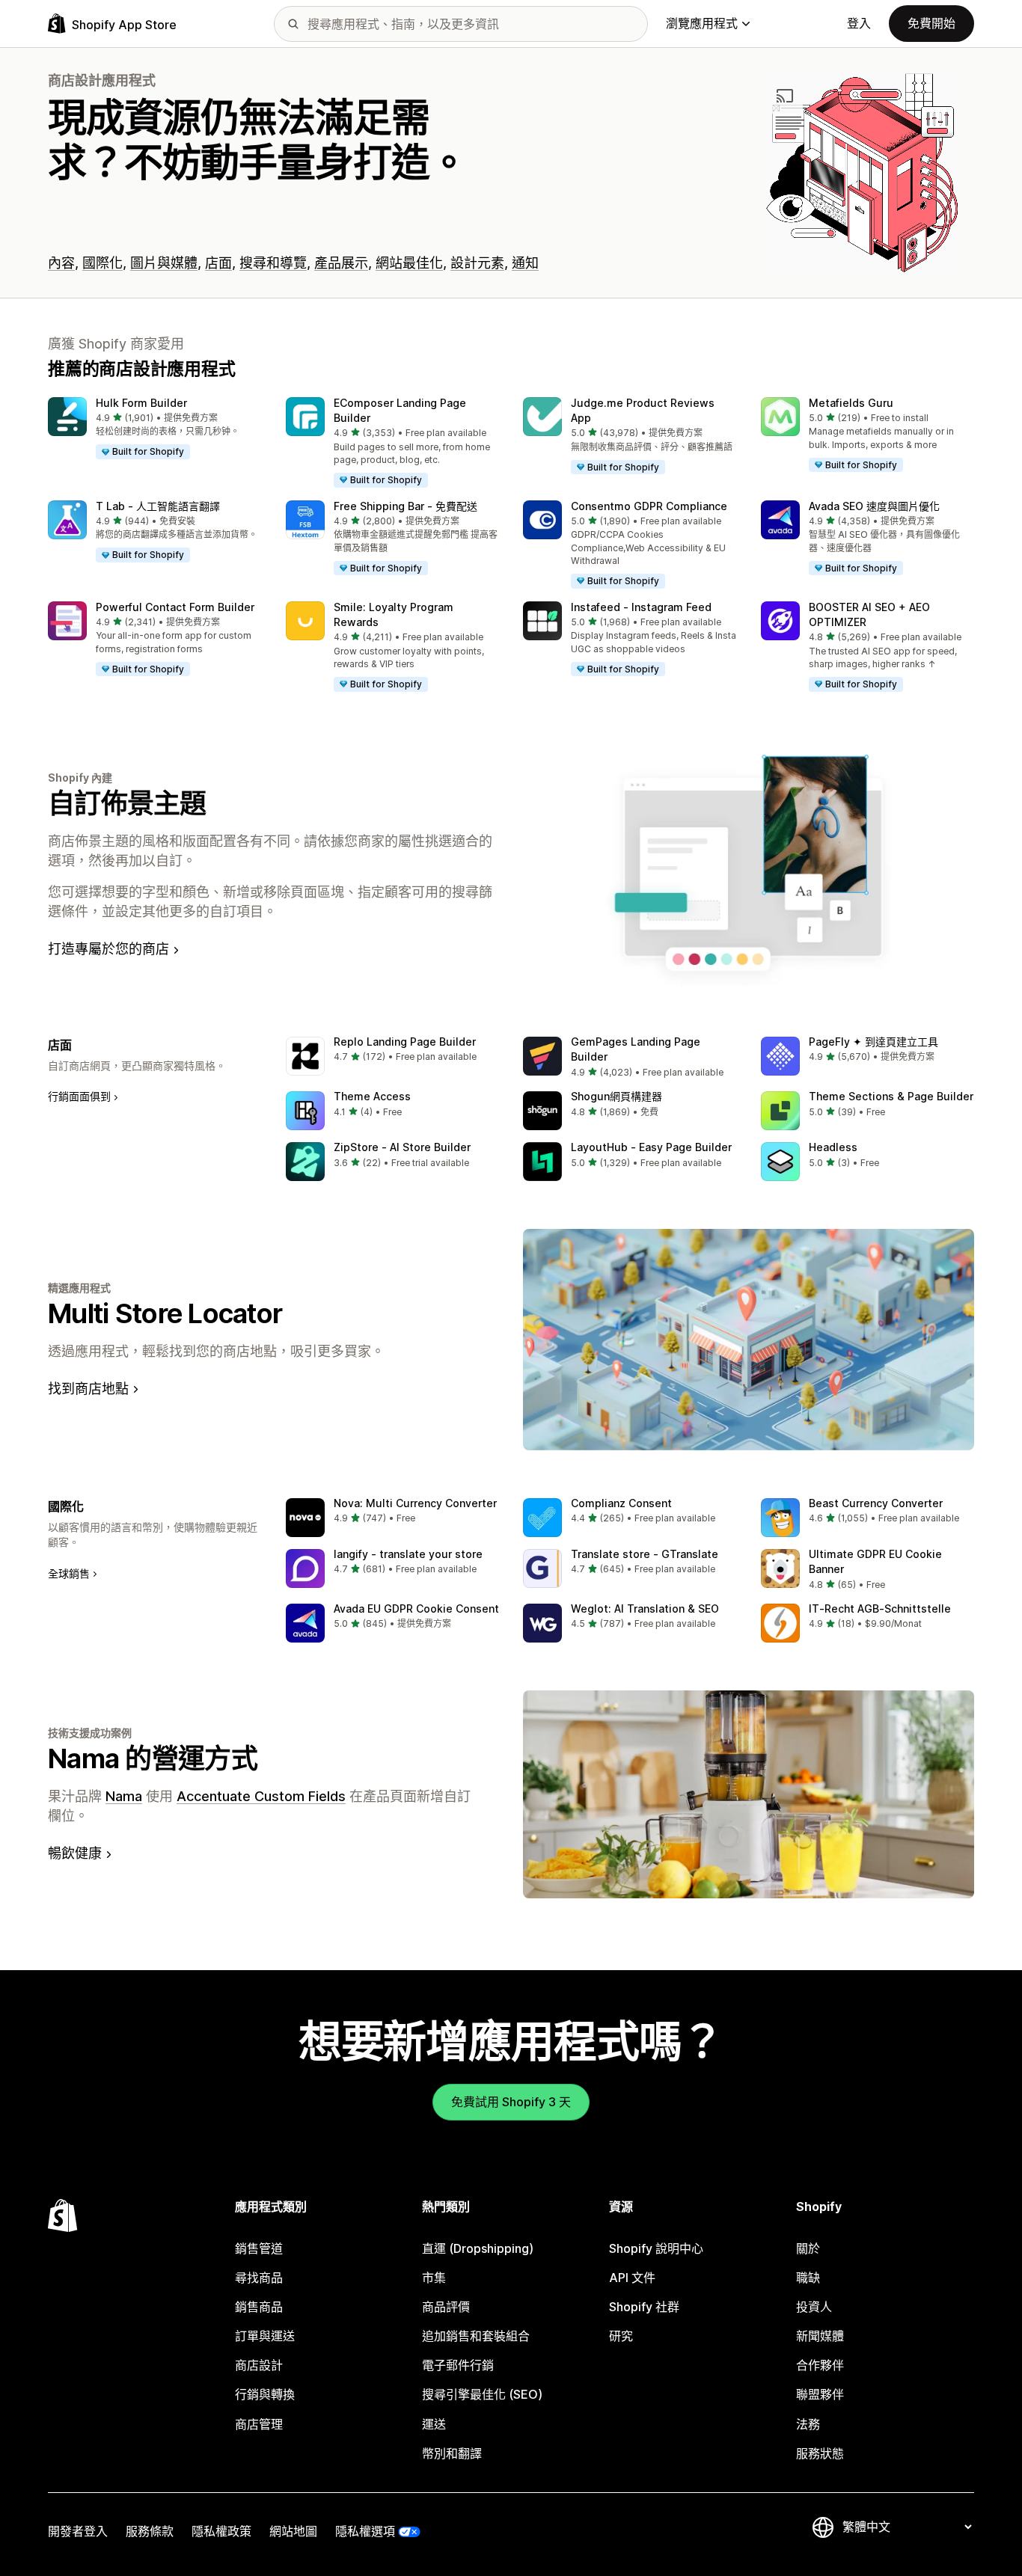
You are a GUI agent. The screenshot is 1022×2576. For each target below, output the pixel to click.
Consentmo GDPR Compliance (649, 506)
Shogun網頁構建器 (616, 1096)
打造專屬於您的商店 (108, 949)
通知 (525, 263)
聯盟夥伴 (820, 2394)
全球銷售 (69, 1573)
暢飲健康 (75, 1853)
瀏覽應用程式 (702, 23)
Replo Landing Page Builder (405, 1042)
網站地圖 (293, 2531)
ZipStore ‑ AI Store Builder (402, 1147)
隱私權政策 (221, 2531)
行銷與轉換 (265, 2394)
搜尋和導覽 (273, 263)
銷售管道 (259, 2248)
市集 (434, 2278)
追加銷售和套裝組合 (476, 2336)
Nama (124, 1796)
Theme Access (372, 1096)
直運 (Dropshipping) (478, 2248)
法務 (808, 2424)
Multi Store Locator (165, 1313)
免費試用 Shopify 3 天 (511, 2102)
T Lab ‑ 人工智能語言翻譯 (158, 506)
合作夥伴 (820, 2365)
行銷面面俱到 (79, 1096)
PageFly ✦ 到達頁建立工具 (873, 1042)
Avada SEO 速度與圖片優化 (874, 506)
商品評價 (446, 2307)
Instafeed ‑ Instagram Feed (641, 607)
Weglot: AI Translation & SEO (645, 1609)
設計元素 (477, 263)
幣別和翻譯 (452, 2453)
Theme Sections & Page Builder (891, 1096)
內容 (61, 263)
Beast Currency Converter (876, 1503)
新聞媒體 (820, 2336)
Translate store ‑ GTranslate (645, 1554)
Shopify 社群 (644, 2307)
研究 (621, 2336)
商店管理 (259, 2424)
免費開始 (931, 23)
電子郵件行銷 (458, 2365)
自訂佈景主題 (127, 803)
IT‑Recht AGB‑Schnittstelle (880, 1609)
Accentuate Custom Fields (261, 1796)
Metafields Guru (851, 403)
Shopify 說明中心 (656, 2248)
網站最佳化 (409, 263)
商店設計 (259, 2365)
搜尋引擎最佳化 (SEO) (482, 2394)
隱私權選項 (365, 2531)
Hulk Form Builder (141, 403)
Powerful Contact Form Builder (175, 607)
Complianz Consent (621, 1503)
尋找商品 (259, 2278)
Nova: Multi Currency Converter (415, 1503)
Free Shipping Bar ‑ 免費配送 (406, 506)
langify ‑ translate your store (408, 1554)
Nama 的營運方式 (153, 1758)
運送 (434, 2424)
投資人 (814, 2307)
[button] (155, 429)
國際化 (102, 263)
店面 (218, 263)
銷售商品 (259, 2307)
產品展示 (341, 263)
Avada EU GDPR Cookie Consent (416, 1609)
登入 (859, 23)
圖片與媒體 (164, 263)
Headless (833, 1147)
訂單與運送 (265, 2336)
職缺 (808, 2278)
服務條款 (150, 2531)
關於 (808, 2248)
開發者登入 (78, 2531)
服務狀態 (820, 2453)
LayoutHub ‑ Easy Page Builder (651, 1147)
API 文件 (632, 2278)
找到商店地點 (88, 1389)
